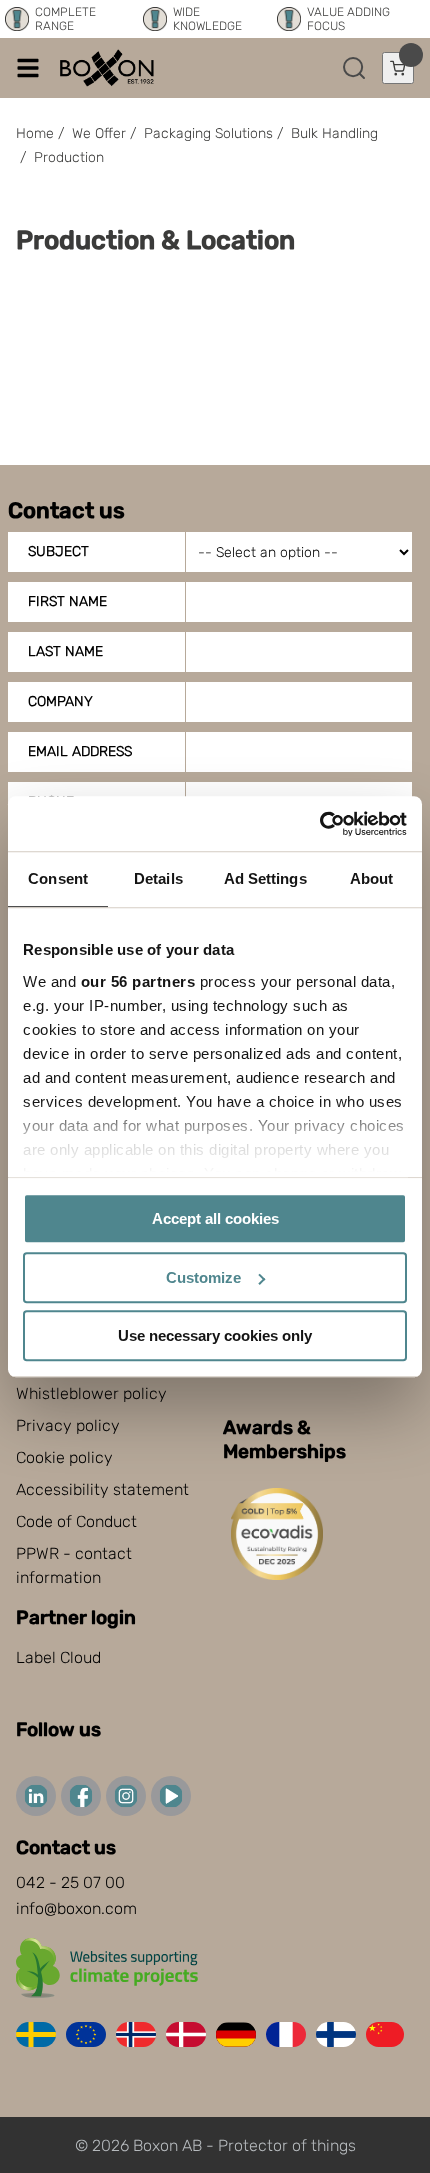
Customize (203, 1277)
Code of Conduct (76, 1521)
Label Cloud (58, 1657)
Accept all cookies (215, 1218)
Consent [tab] (58, 878)
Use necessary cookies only (215, 1335)
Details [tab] (158, 878)
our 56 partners (138, 981)
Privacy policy (68, 1425)
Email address (80, 751)
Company (60, 701)
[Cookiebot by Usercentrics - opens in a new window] (319, 824)
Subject (58, 551)
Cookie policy (64, 1457)
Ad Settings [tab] (265, 878)
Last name (65, 651)
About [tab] (372, 878)
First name (67, 601)
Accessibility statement (102, 1489)
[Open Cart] (398, 68)
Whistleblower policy (91, 1393)
